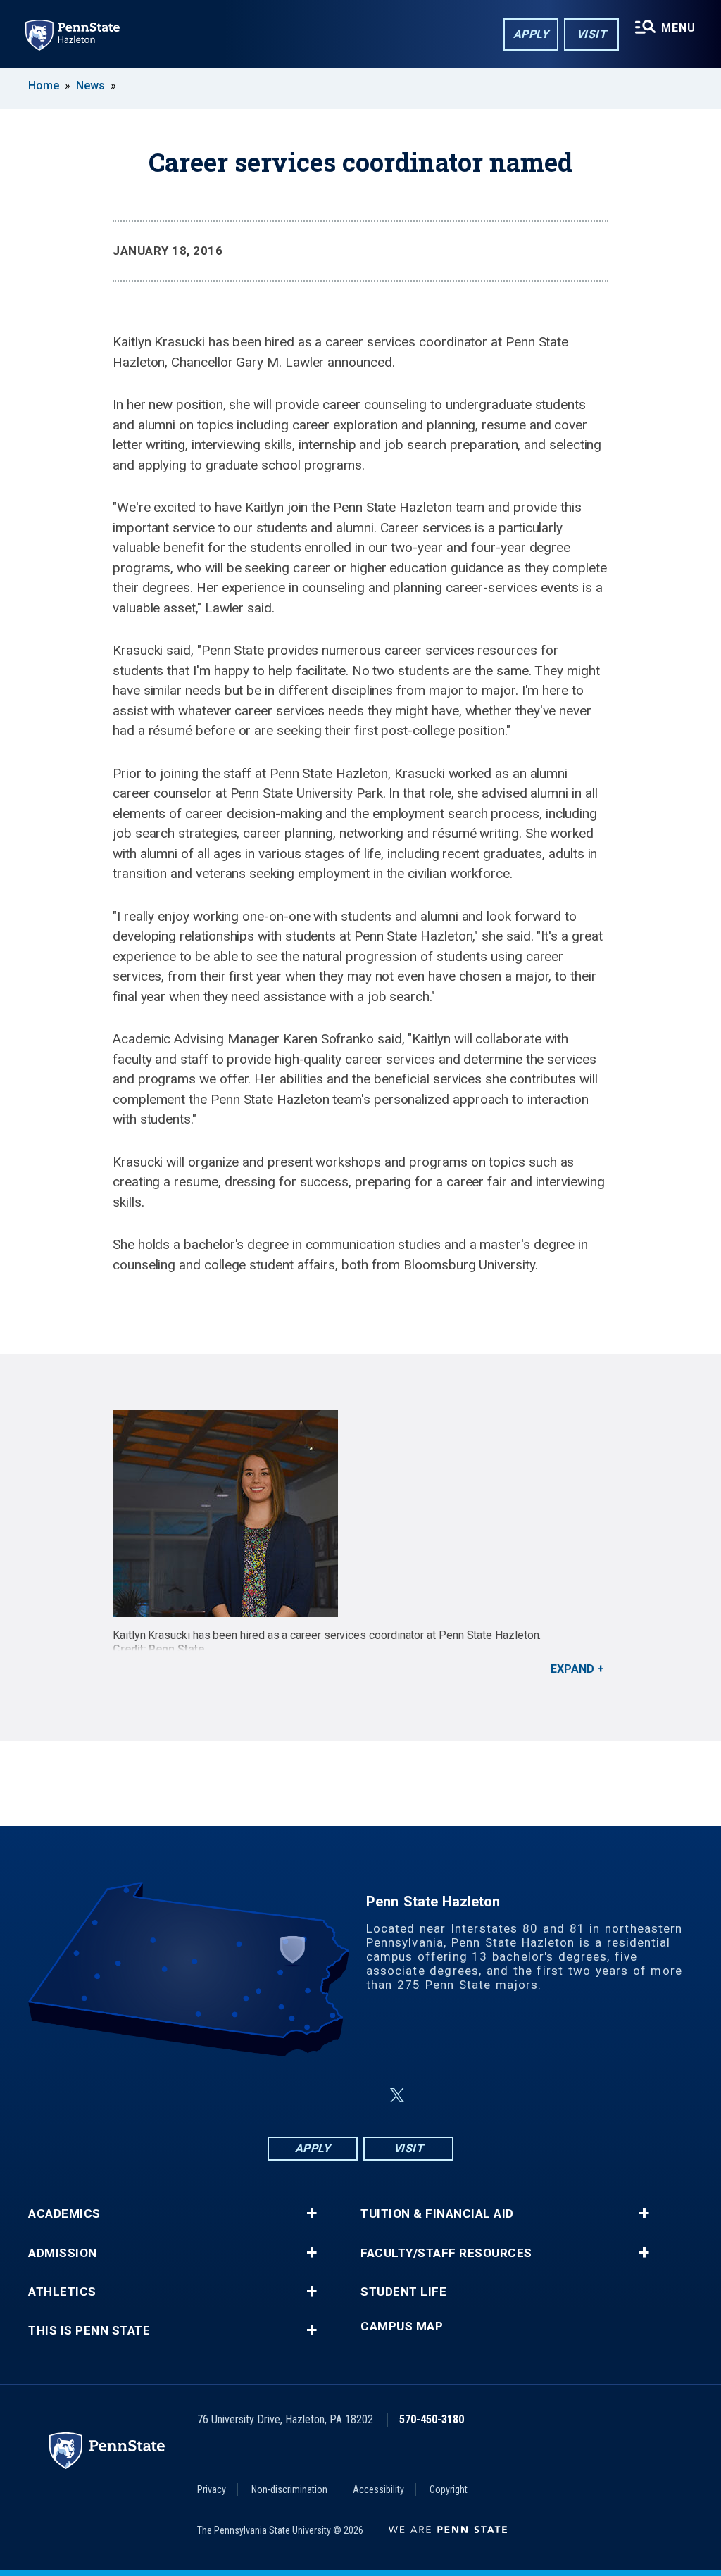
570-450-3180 (432, 2419)
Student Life (403, 2292)
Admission (63, 2253)
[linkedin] (363, 2096)
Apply (531, 34)
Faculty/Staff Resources (446, 2253)
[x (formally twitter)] (397, 2096)
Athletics (62, 2292)
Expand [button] (572, 1669)
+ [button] (312, 2213)
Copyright (449, 2489)
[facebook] (290, 2096)
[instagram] (327, 2096)
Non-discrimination (289, 2489)
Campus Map (402, 2326)
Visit (592, 34)
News (90, 86)
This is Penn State (89, 2331)
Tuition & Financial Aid (437, 2214)
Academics (64, 2214)
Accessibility (378, 2489)
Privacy (212, 2489)
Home (44, 86)
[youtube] (431, 2096)
